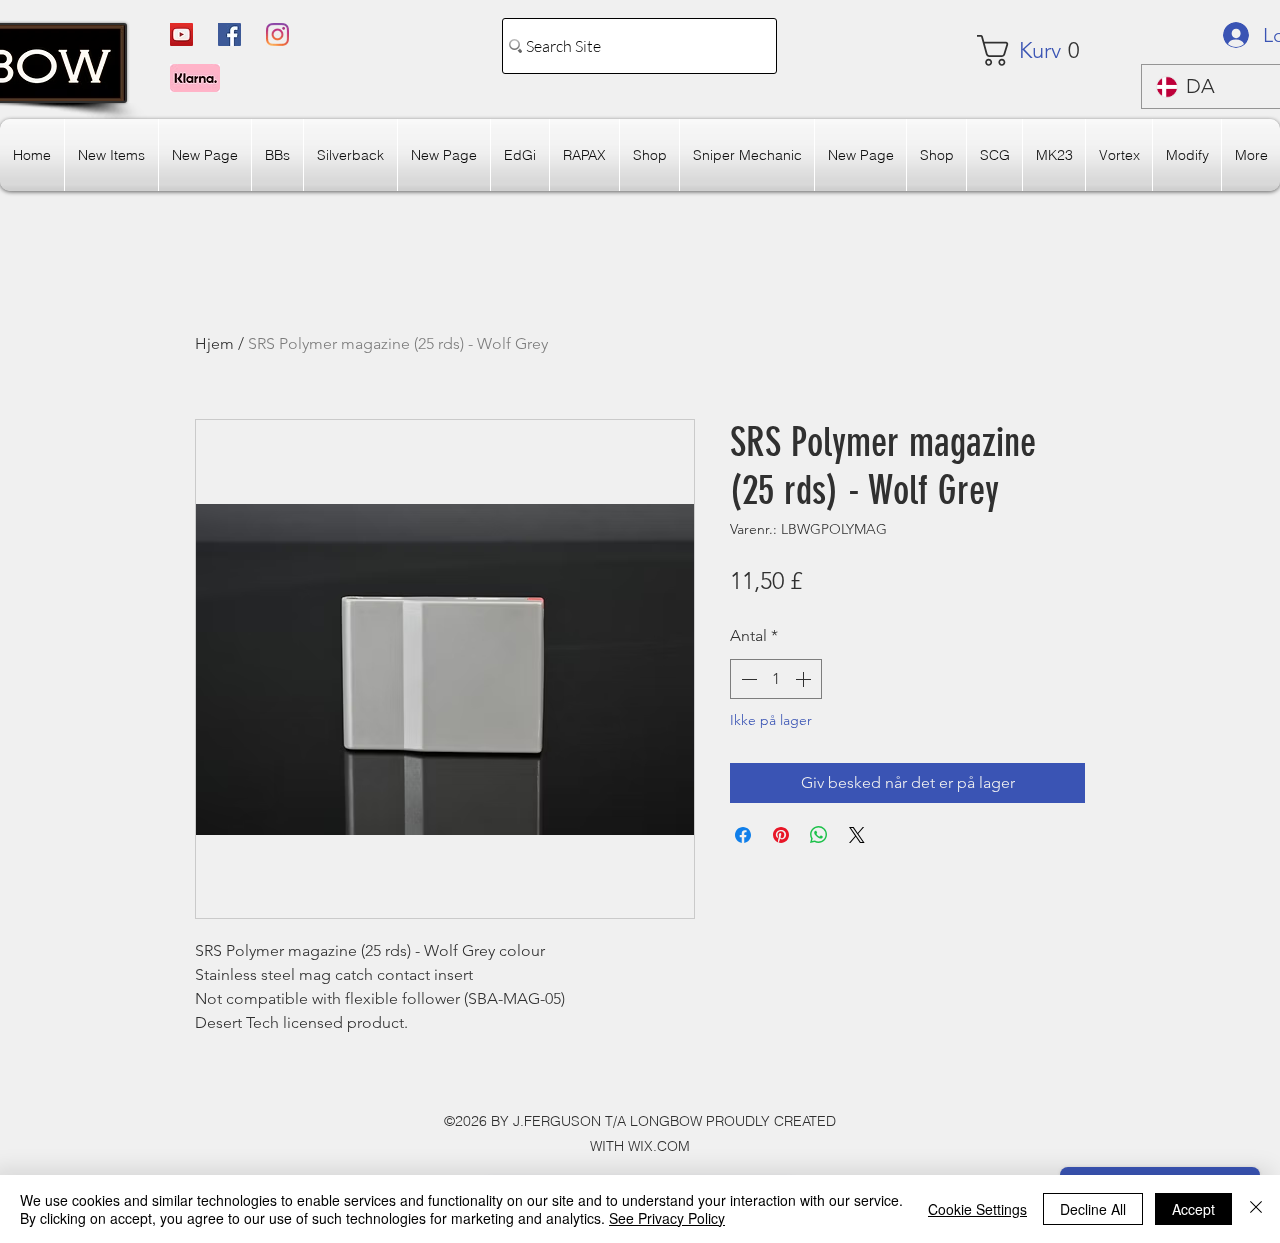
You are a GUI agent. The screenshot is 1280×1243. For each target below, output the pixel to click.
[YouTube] (181, 34)
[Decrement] (747, 679)
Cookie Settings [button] (977, 1209)
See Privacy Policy (667, 1218)
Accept (1193, 1209)
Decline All (1093, 1209)
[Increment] (805, 679)
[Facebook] (229, 34)
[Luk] (1256, 1209)
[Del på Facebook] (743, 835)
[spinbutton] (776, 679)
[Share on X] (857, 835)
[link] (1036, 50)
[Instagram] (277, 34)
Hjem (214, 343)
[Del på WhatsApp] (819, 835)
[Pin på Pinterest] (781, 835)
